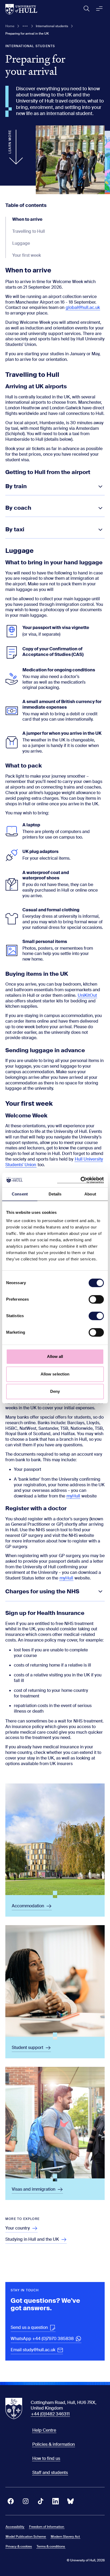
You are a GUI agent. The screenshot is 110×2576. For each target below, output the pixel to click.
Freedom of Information (47, 2527)
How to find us (46, 2458)
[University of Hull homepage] (21, 9)
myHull (73, 1496)
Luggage (21, 243)
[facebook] (11, 2501)
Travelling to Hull (29, 231)
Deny (55, 1391)
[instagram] (26, 2501)
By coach (18, 508)
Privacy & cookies (19, 2546)
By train (16, 486)
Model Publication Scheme (26, 2537)
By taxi (15, 529)
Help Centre (44, 2430)
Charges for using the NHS (42, 1591)
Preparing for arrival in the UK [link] (27, 34)
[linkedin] (56, 2501)
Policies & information (54, 2444)
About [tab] (90, 1194)
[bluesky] (70, 2501)
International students (52, 26)
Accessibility (15, 2527)
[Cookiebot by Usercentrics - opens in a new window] (80, 1180)
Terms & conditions (51, 2546)
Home (10, 26)
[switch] (96, 1299)
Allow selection (55, 1374)
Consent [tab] (20, 1194)
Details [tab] (55, 1194)
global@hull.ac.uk (83, 307)
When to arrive (27, 219)
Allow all (55, 1356)
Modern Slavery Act (65, 2537)
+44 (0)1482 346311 (50, 2414)
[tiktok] (41, 2501)
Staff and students (50, 2473)
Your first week (27, 255)
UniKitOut (87, 995)
